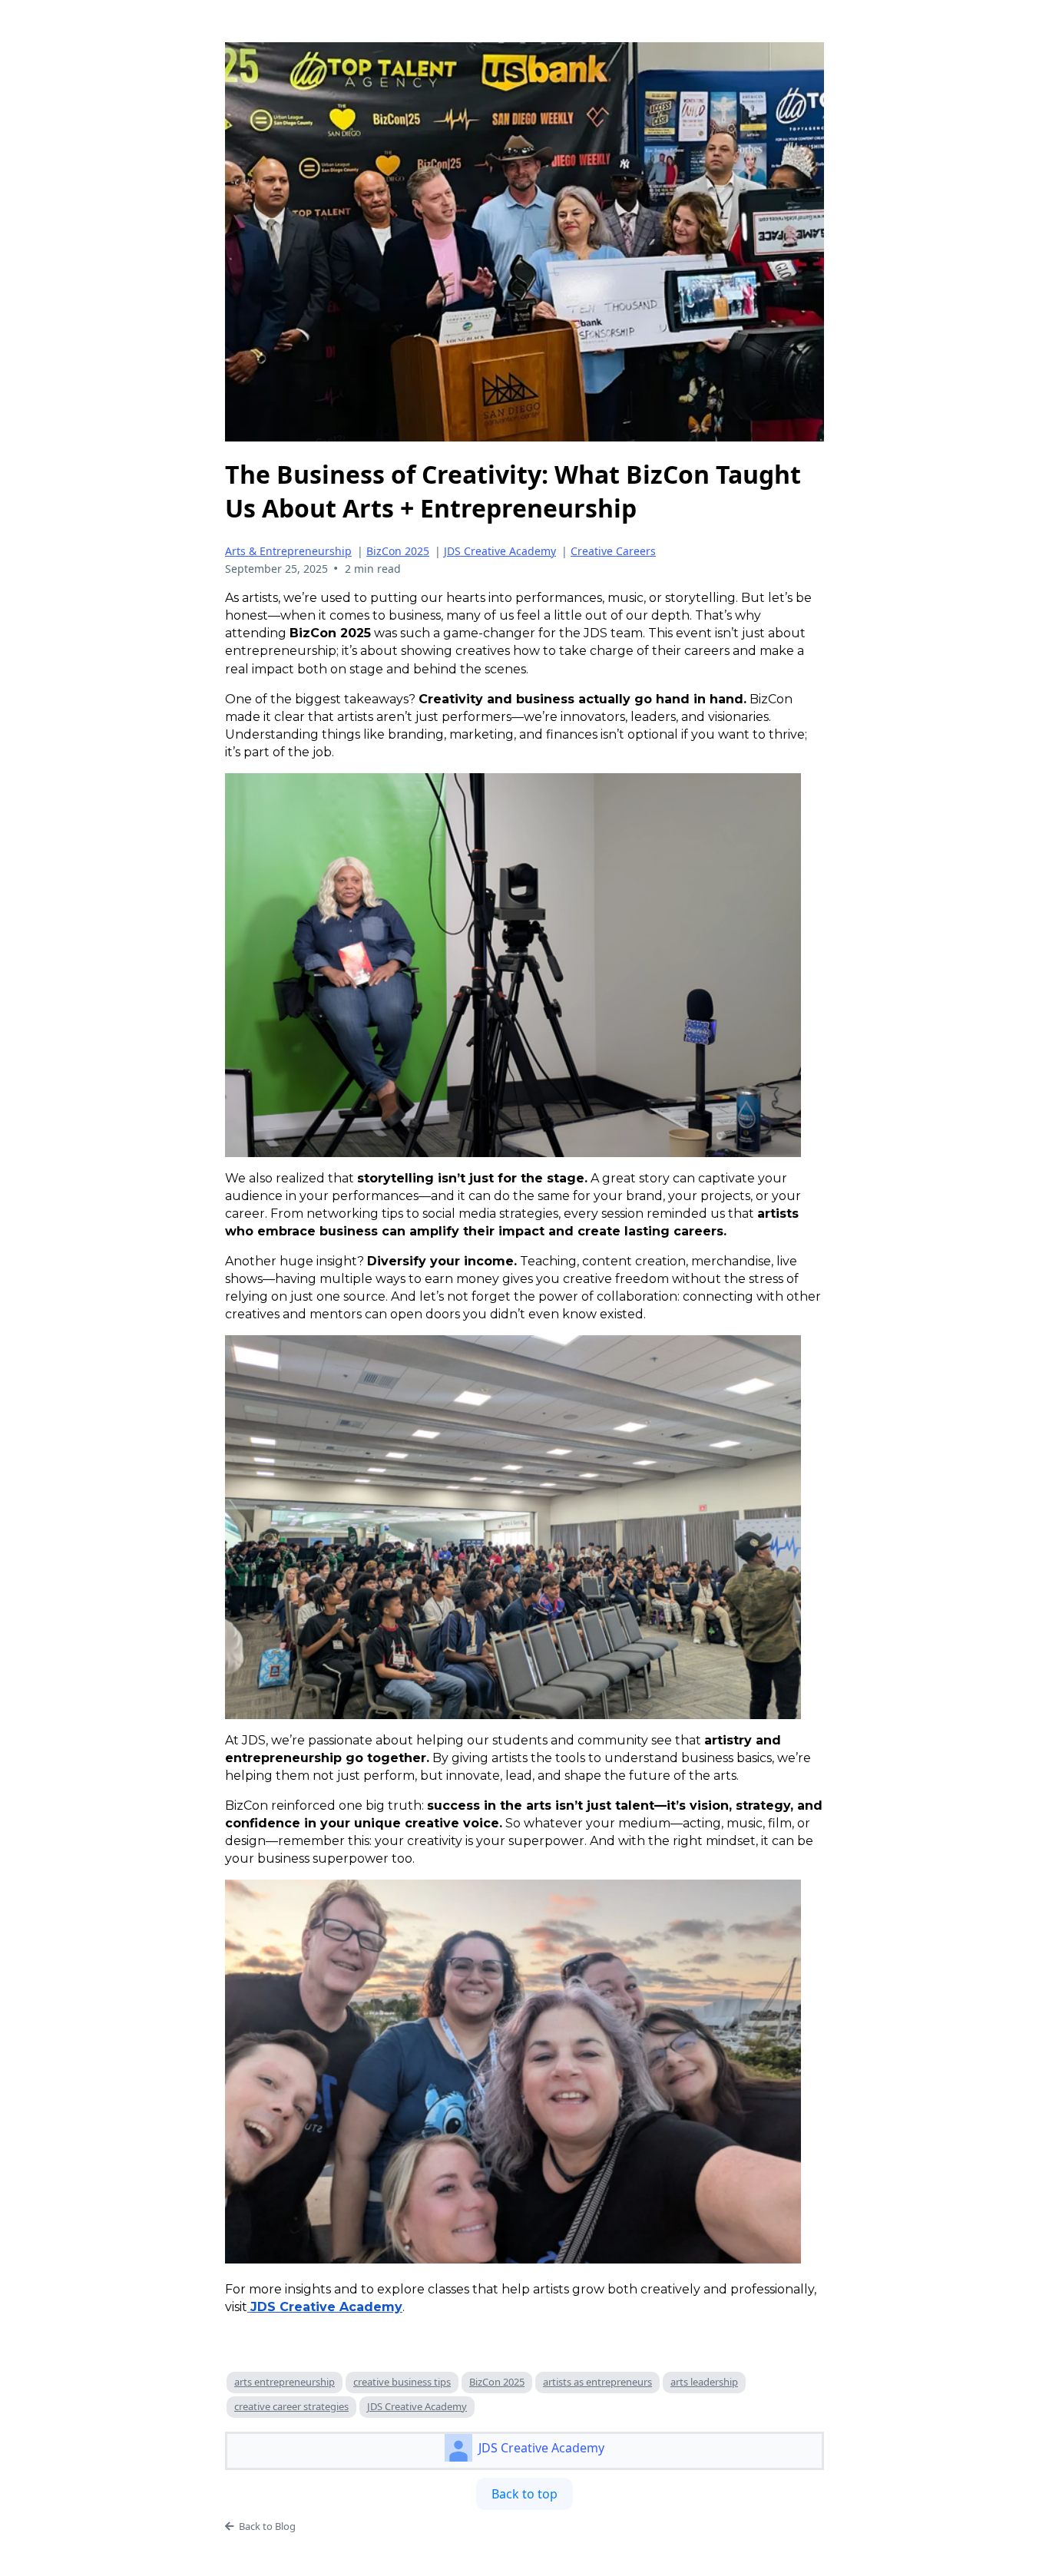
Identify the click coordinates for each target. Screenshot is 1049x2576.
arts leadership (704, 2382)
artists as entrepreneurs (597, 2382)
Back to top (524, 2494)
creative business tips (402, 2382)
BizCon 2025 (398, 551)
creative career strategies (291, 2406)
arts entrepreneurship (285, 2382)
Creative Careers (613, 551)
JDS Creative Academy (500, 551)
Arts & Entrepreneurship (288, 551)
